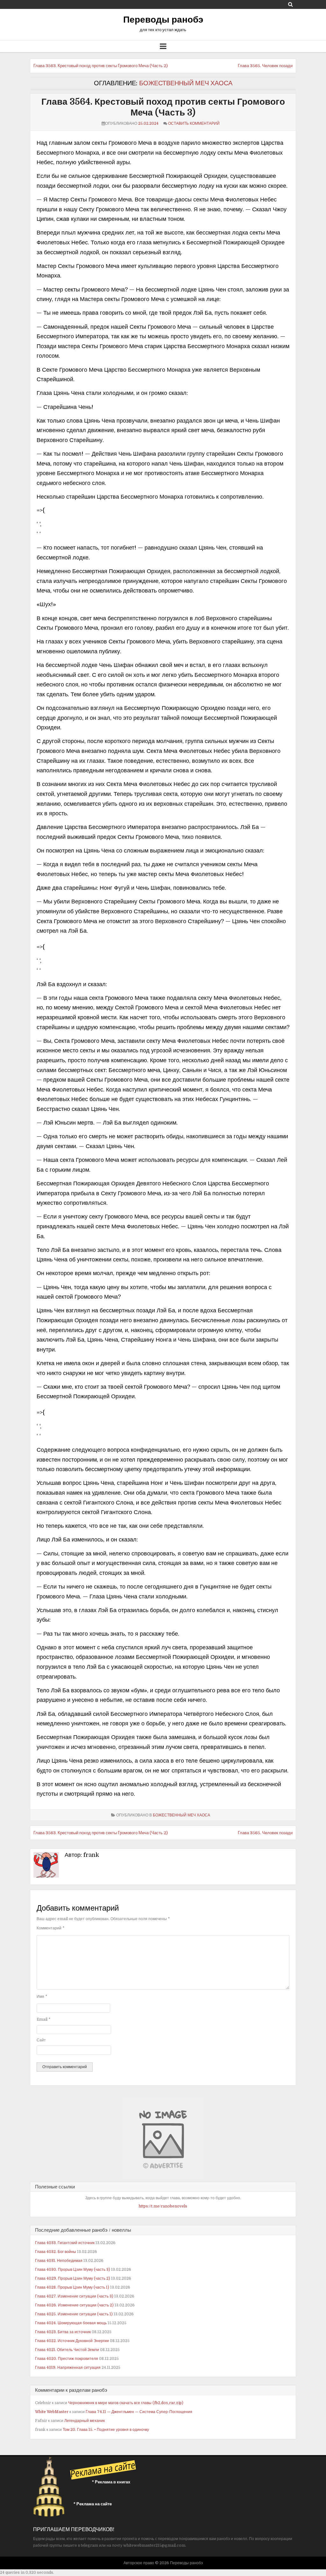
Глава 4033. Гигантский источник (65, 2243)
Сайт (41, 2040)
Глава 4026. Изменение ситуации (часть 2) (74, 2305)
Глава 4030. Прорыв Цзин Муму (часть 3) (73, 2270)
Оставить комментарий (194, 123)
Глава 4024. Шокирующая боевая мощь (71, 2323)
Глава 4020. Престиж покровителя (67, 2359)
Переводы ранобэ (163, 20)
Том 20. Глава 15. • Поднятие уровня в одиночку (106, 2430)
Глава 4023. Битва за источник (63, 2332)
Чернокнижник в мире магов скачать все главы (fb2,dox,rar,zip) (126, 2403)
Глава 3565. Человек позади (265, 66)
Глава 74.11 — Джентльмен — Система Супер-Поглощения (139, 2412)
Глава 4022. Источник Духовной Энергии (72, 2341)
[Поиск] (291, 4)
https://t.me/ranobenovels (163, 2206)
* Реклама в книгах (111, 2482)
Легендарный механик (85, 2421)
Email (43, 2019)
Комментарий (50, 1928)
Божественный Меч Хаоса (186, 83)
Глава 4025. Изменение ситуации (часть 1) (74, 2314)
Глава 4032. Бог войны (56, 2252)
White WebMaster (52, 2412)
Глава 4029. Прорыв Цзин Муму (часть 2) (73, 2278)
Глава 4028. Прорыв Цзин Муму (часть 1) (72, 2287)
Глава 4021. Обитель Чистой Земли (67, 2350)
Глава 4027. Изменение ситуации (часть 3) (74, 2296)
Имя (42, 1997)
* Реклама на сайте (93, 2504)
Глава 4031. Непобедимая (59, 2261)
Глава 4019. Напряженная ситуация (68, 2368)
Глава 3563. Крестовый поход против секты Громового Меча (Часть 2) (101, 66)
